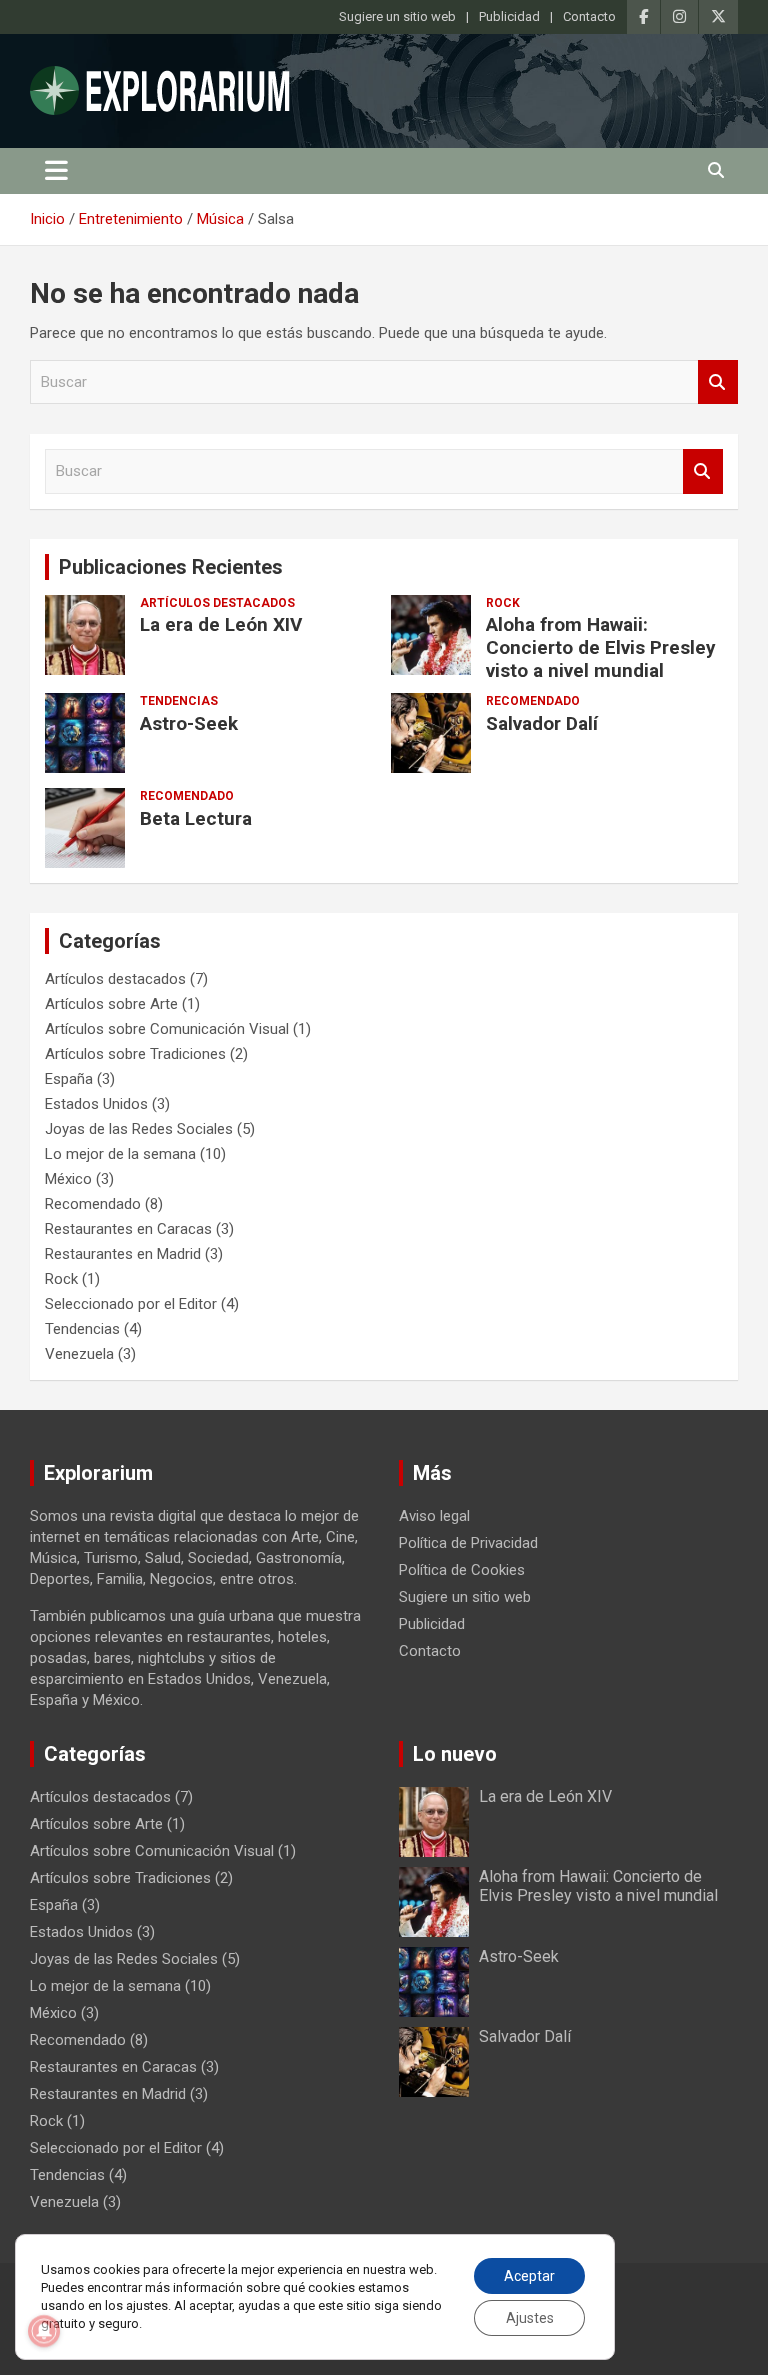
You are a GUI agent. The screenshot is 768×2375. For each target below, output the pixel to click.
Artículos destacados (217, 603)
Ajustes (530, 2318)
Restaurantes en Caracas (128, 1229)
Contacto (589, 16)
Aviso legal (434, 1516)
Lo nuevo (455, 1754)
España (69, 1079)
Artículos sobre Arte (111, 1004)
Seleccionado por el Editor (131, 1304)
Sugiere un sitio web (397, 16)
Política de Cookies (462, 1570)
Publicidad (509, 16)
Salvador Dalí (542, 723)
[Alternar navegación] (56, 171)
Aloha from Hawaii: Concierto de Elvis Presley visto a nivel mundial (601, 647)
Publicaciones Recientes (171, 567)
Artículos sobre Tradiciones (135, 1054)
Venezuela (79, 1354)
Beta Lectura (196, 818)
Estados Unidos (96, 1104)
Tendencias (179, 701)
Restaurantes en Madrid (123, 1254)
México (68, 1179)
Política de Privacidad (468, 1543)
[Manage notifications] (44, 2331)
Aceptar (529, 2276)
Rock (503, 603)
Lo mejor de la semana (120, 1154)
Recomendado (533, 701)
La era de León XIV (221, 624)
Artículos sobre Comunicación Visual (167, 1029)
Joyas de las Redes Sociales (139, 1129)
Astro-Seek (189, 723)
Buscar (718, 382)
